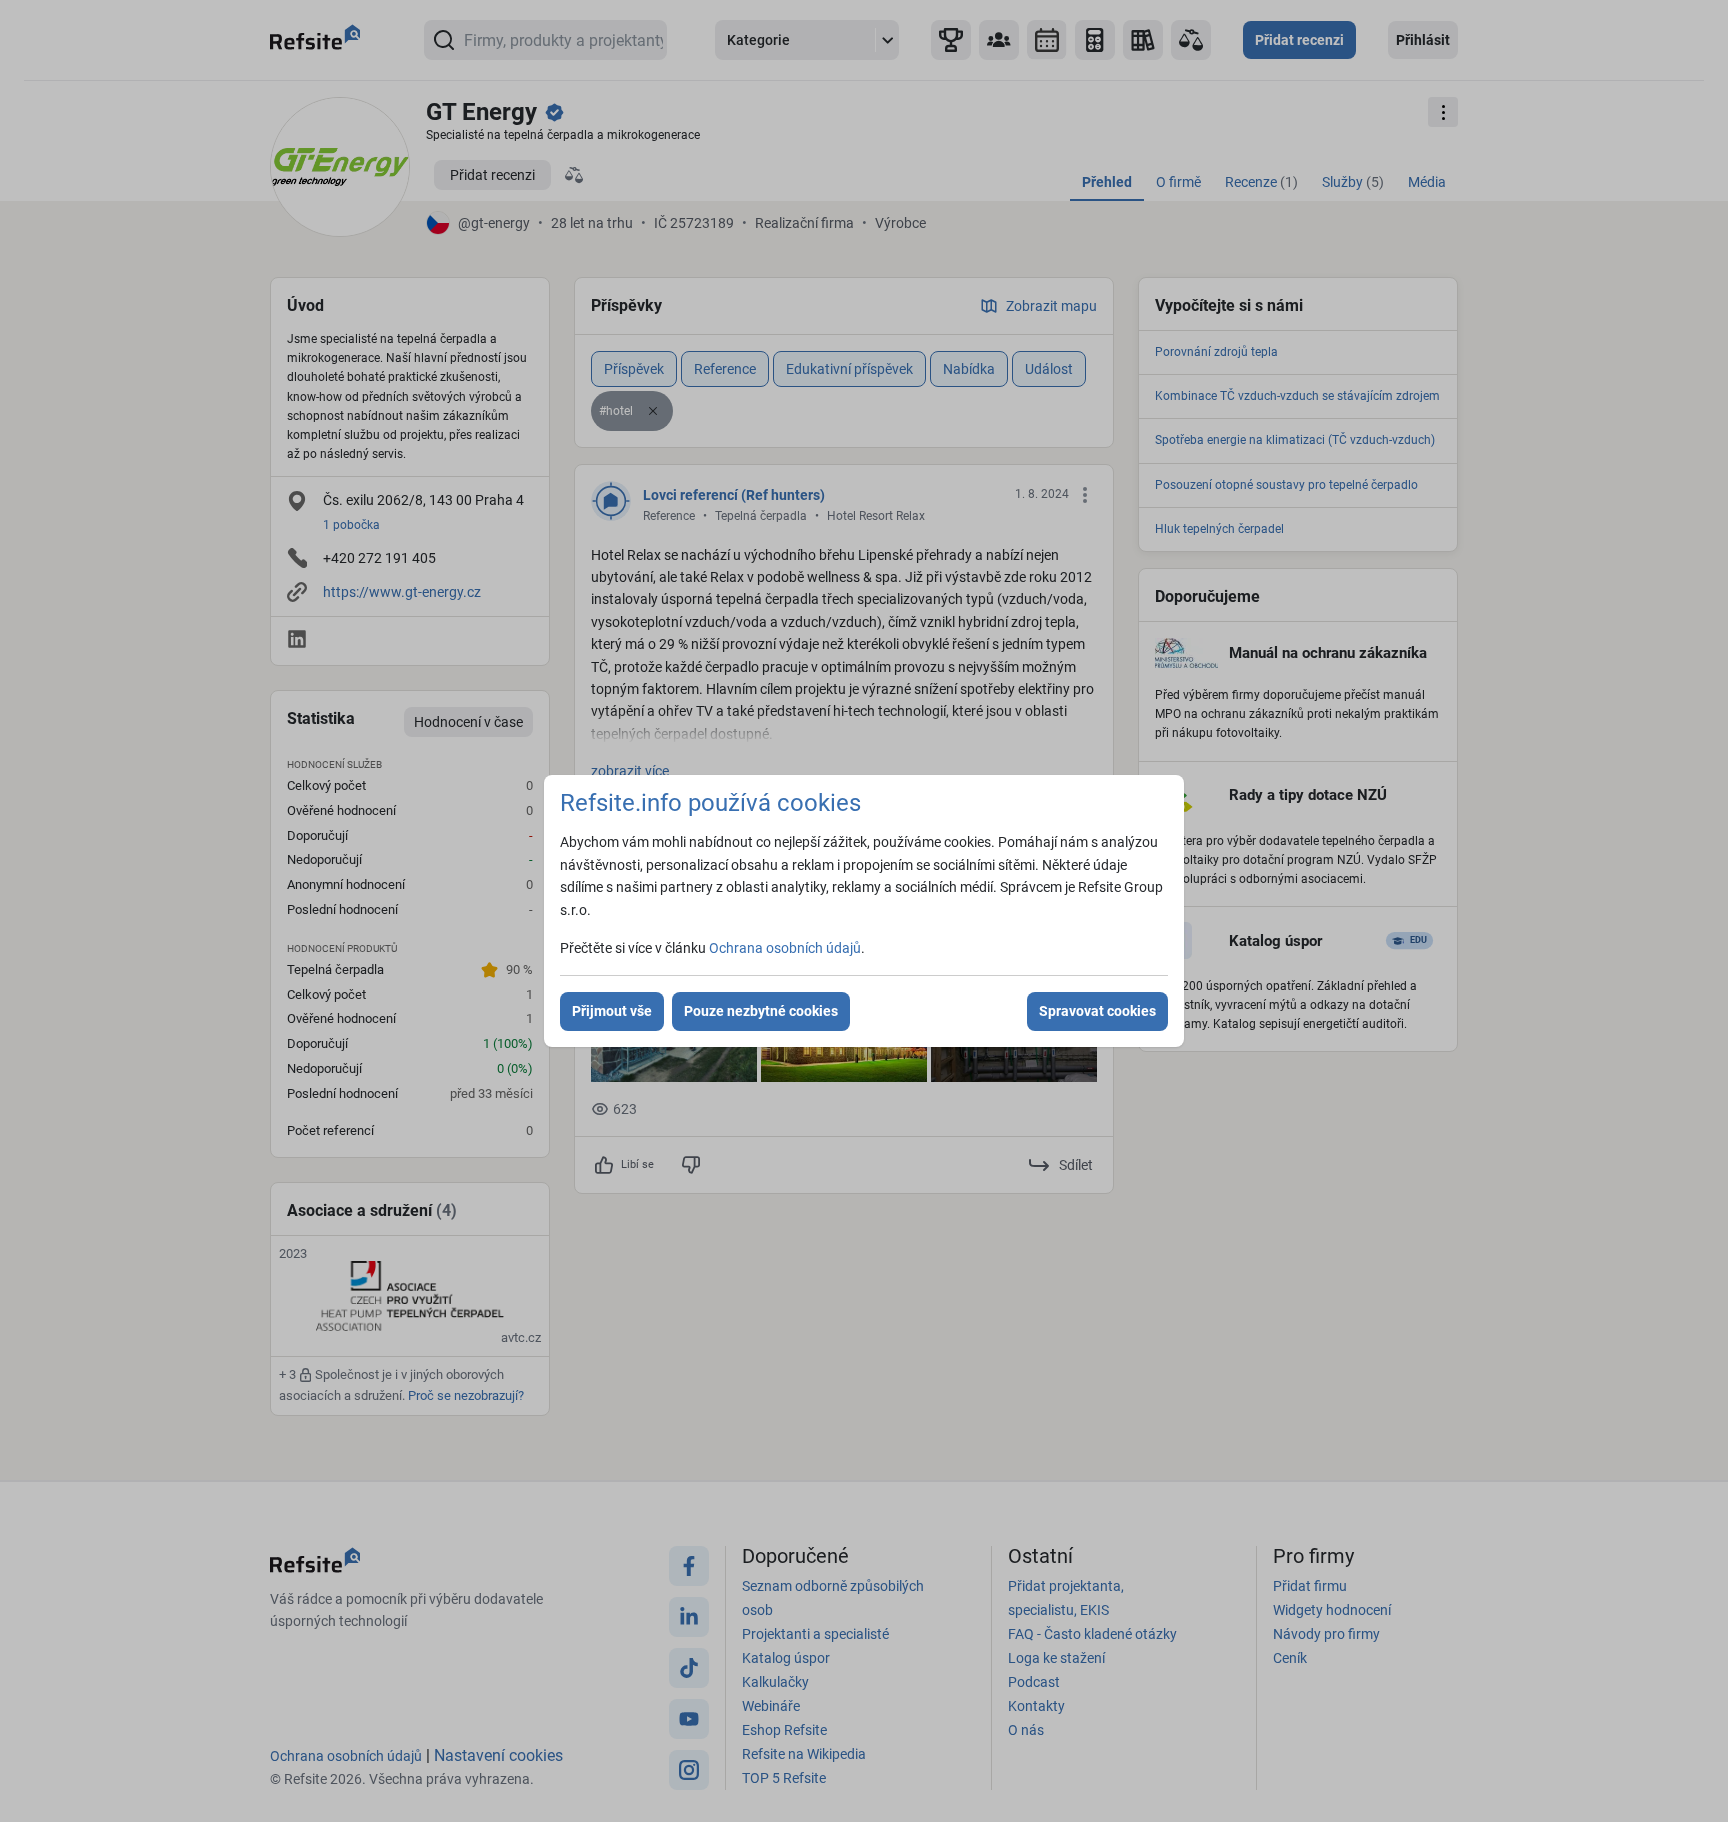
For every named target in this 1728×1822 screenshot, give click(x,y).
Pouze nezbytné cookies (761, 1011)
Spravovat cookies (1097, 1011)
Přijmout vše (612, 1011)
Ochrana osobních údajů (785, 948)
